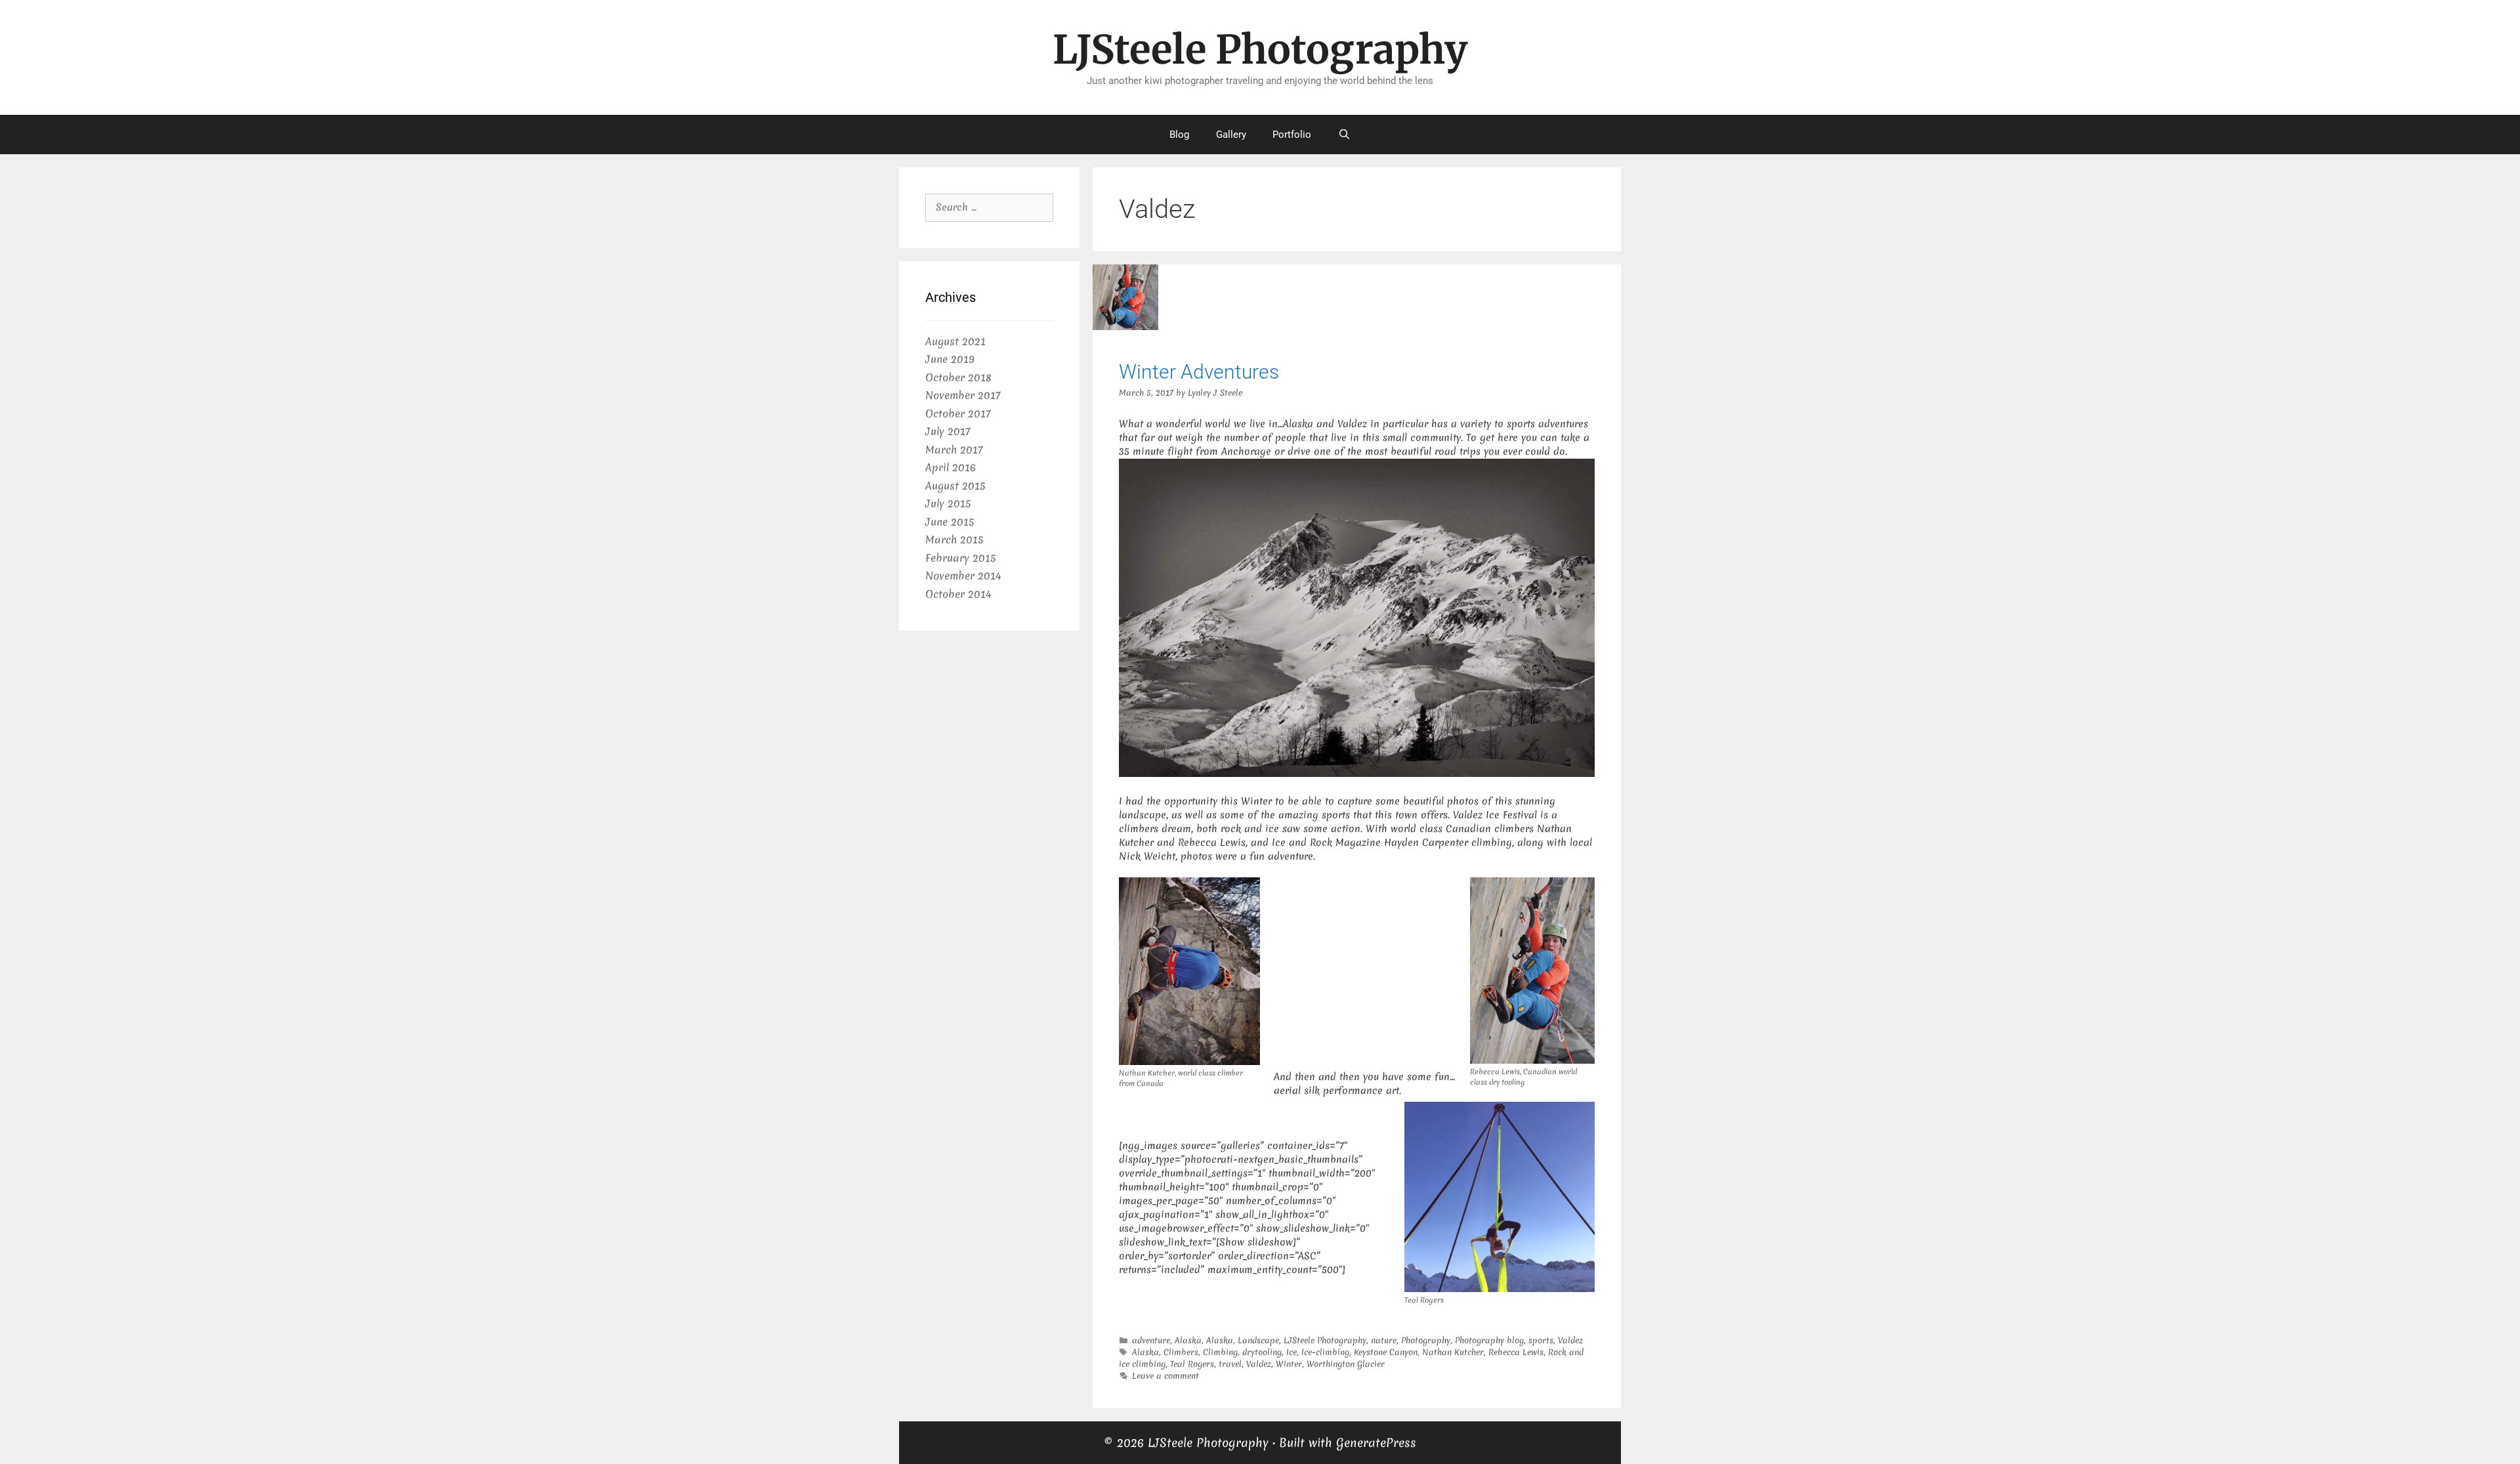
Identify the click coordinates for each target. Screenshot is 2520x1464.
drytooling (1262, 1352)
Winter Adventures (1199, 372)
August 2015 (955, 486)
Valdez (1570, 1340)
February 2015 (960, 558)
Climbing (1220, 1352)
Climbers (1181, 1352)
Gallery (1231, 135)
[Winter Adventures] (1125, 327)
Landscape (1258, 1340)
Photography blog (1489, 1340)
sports (1541, 1340)
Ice (1291, 1352)
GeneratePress (1376, 1443)
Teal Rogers (1192, 1364)
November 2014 (963, 575)
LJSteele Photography (1260, 50)
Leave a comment (1165, 1376)
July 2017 (948, 431)
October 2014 (958, 594)
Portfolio (1292, 135)
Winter (1289, 1364)
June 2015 (950, 522)
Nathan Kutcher (1453, 1352)
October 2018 (958, 377)
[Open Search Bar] (1344, 135)
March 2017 (954, 450)
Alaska (1188, 1340)
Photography (1426, 1340)
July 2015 (948, 503)
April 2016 (951, 467)
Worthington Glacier (1346, 1364)
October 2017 (958, 413)
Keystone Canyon (1386, 1352)
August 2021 (955, 341)
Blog (1179, 135)
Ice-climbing (1325, 1352)
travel (1230, 1364)
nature (1384, 1340)
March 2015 (954, 539)
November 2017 (963, 395)
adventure (1151, 1340)
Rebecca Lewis (1516, 1352)
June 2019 (950, 359)
